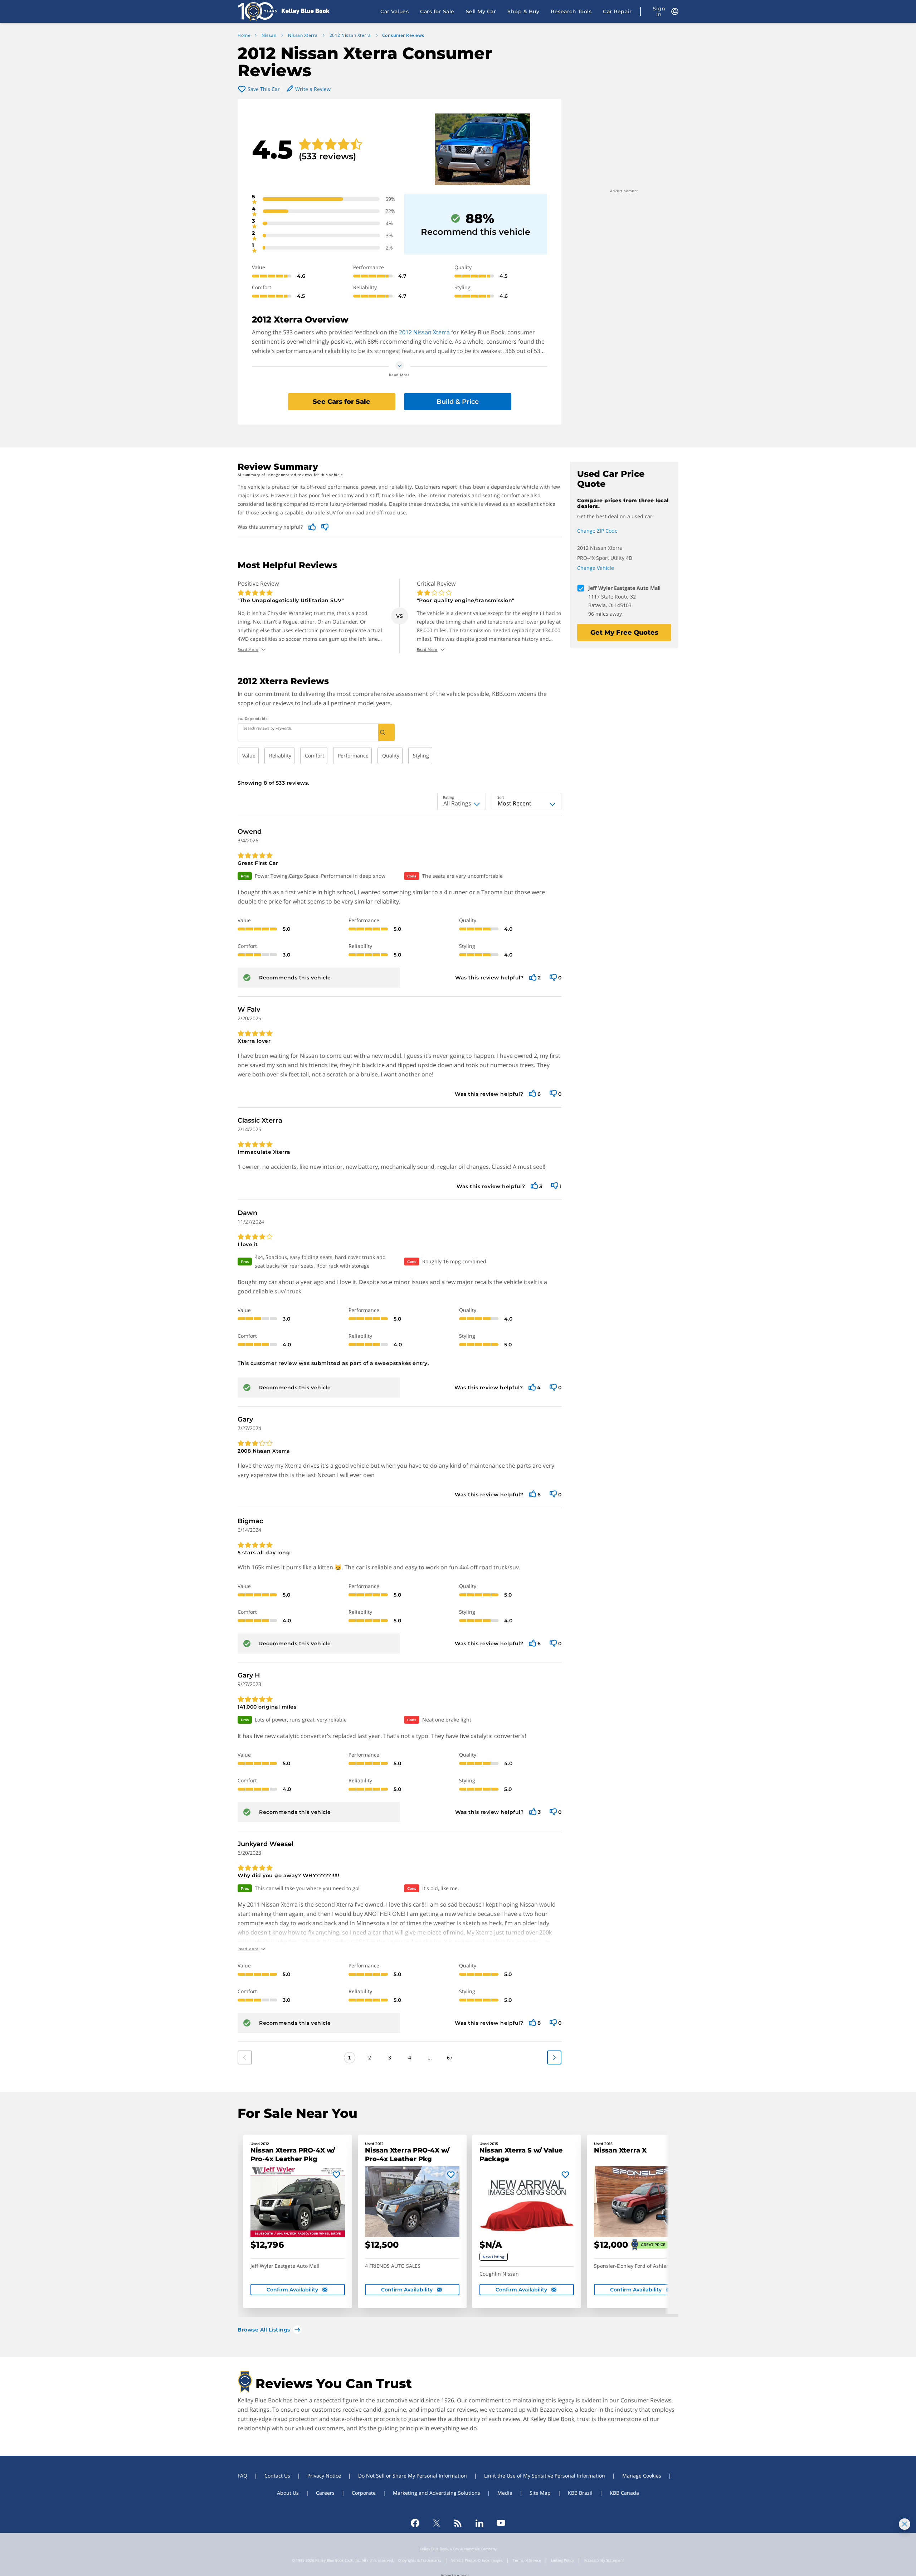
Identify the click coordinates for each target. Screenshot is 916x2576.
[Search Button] (386, 732)
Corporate (364, 2493)
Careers (325, 2493)
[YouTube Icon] (501, 2523)
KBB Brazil (580, 2493)
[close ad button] (905, 2524)
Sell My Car (481, 11)
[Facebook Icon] (415, 2523)
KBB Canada (624, 2493)
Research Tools (571, 11)
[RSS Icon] (458, 2523)
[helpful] (533, 977)
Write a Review (313, 89)
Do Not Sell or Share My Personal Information (413, 2476)
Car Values (394, 11)
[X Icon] (437, 2523)
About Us (288, 2493)
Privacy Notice (324, 2476)
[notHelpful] (553, 977)
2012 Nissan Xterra (424, 332)
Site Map (540, 2493)
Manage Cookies (642, 2476)
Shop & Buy (523, 11)
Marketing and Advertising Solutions (437, 2493)
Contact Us (277, 2476)
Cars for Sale (437, 11)
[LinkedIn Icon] (479, 2523)
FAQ (242, 2476)
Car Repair (617, 11)
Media (505, 2493)
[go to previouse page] (554, 2057)
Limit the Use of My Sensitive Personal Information (545, 2476)
